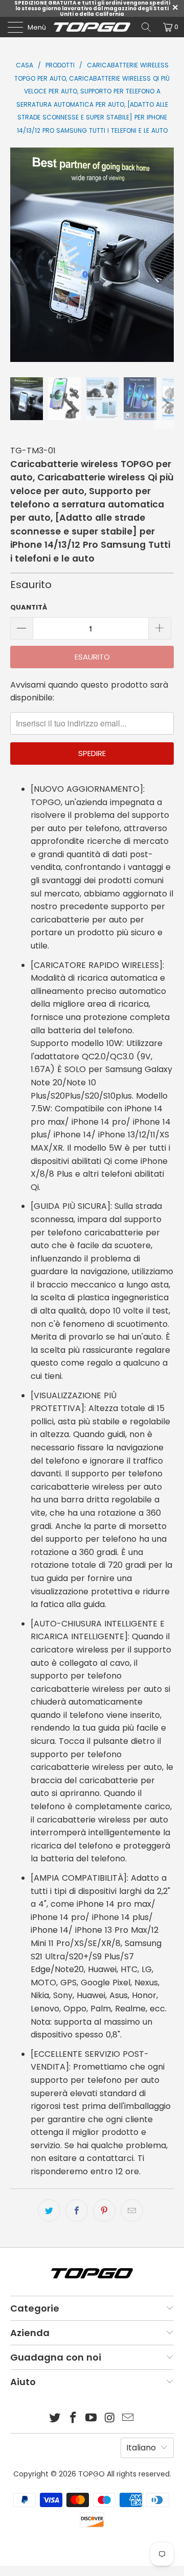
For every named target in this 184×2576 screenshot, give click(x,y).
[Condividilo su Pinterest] (104, 2210)
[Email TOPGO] (128, 2419)
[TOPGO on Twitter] (55, 2419)
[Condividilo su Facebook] (77, 2210)
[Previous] (20, 255)
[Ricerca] (146, 27)
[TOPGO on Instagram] (110, 2419)
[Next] (164, 255)
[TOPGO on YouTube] (91, 2419)
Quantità (29, 607)
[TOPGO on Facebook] (73, 2419)
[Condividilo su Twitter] (49, 2210)
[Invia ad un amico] (132, 2210)
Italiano (141, 2448)
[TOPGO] (92, 27)
